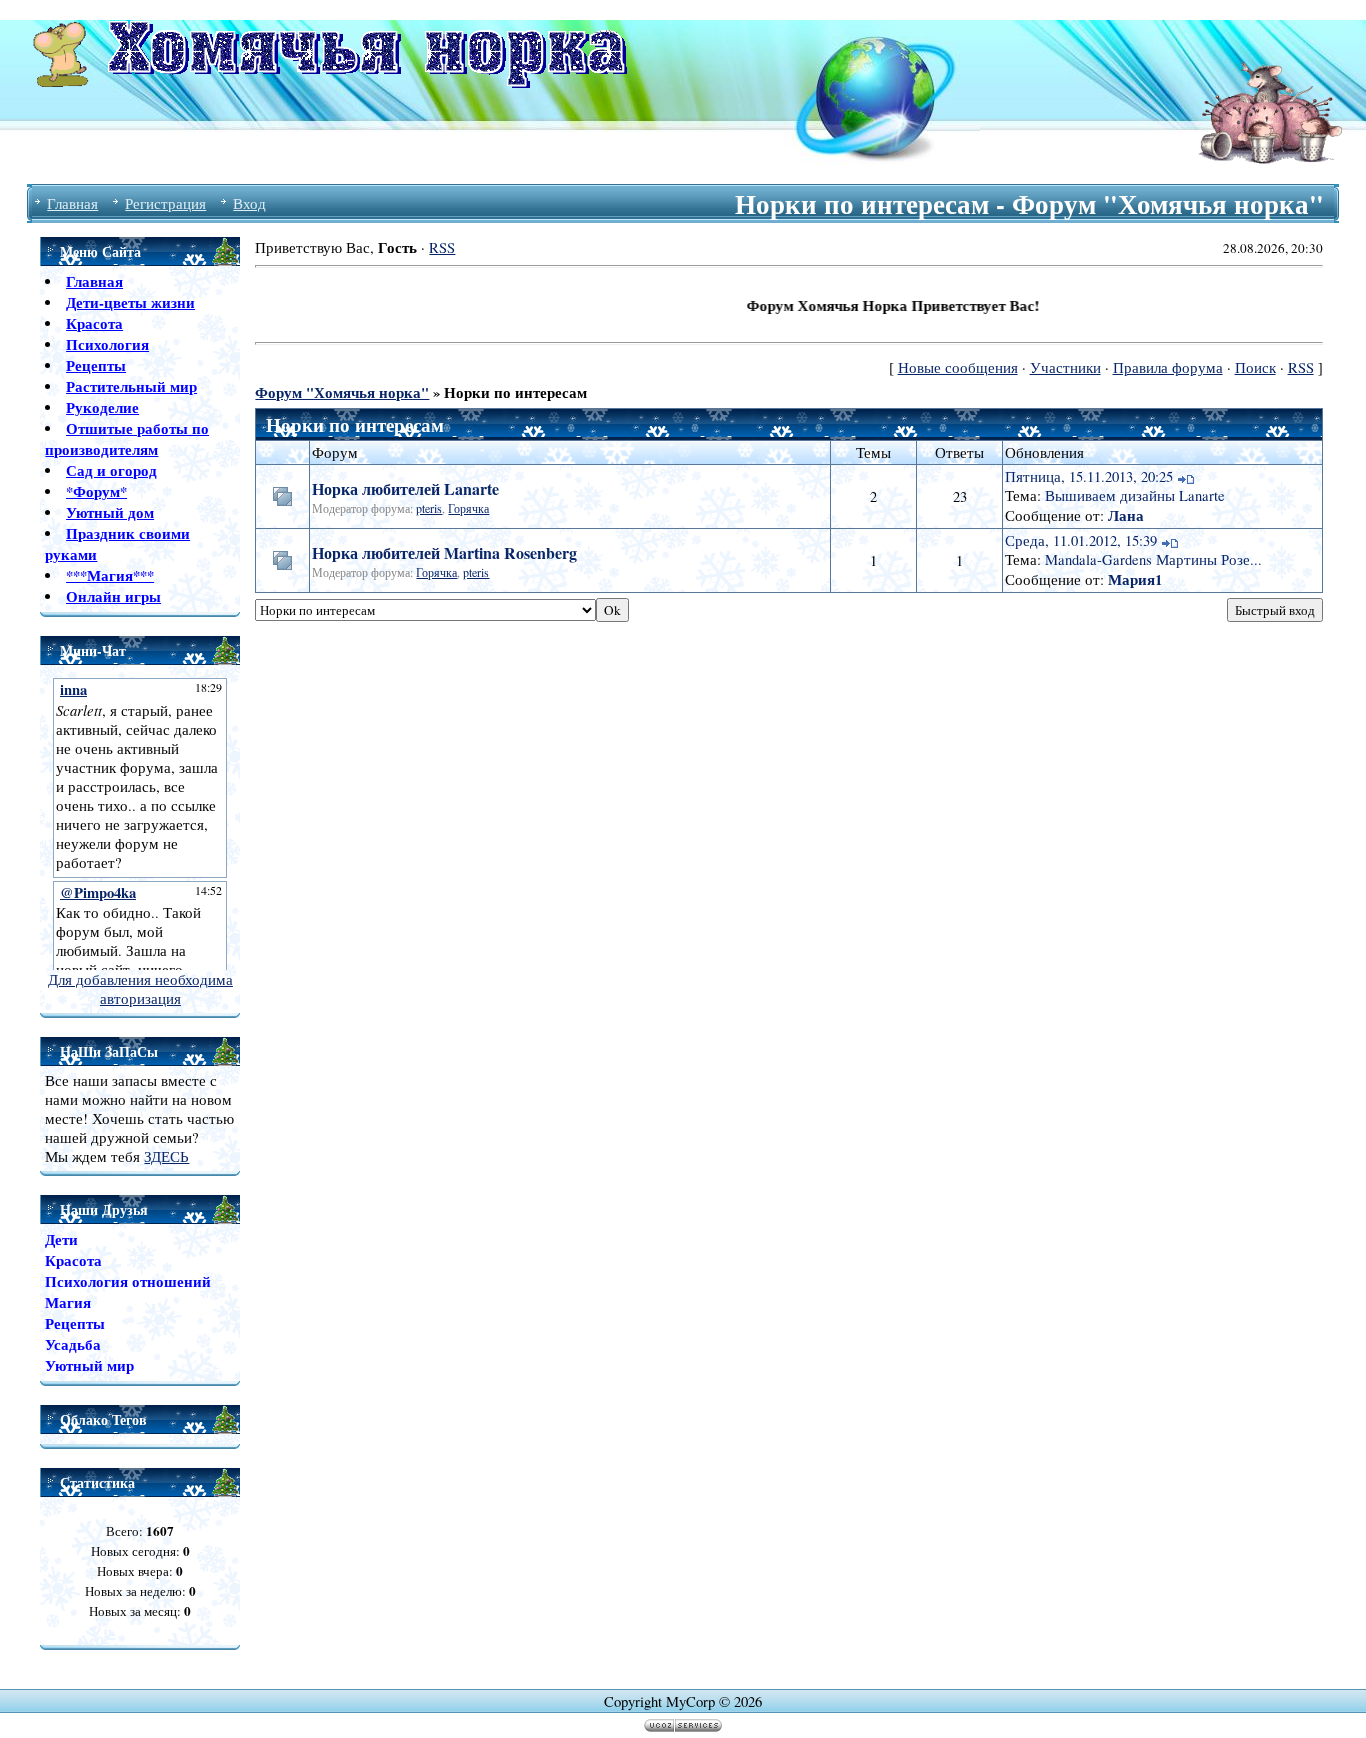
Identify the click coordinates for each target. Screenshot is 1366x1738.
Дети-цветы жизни (130, 302)
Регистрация (165, 203)
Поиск (1255, 367)
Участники (1065, 367)
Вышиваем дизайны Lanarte (1135, 495)
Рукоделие (102, 407)
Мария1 (1135, 579)
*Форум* (96, 491)
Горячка (468, 508)
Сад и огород (111, 470)
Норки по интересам (515, 392)
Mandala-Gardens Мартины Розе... (1153, 559)
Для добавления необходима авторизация (140, 989)
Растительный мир (131, 386)
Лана (1126, 515)
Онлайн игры (113, 596)
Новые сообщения (958, 367)
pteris (429, 508)
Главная (72, 203)
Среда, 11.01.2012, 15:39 (1081, 540)
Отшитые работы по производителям (127, 439)
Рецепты (96, 365)
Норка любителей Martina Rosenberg (444, 552)
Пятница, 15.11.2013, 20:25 (1089, 476)
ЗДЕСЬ (166, 1156)
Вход (249, 203)
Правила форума (1168, 367)
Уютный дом (110, 512)
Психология (107, 344)
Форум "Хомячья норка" (342, 392)
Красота (94, 323)
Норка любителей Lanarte (405, 488)
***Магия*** (110, 575)
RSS (442, 247)
